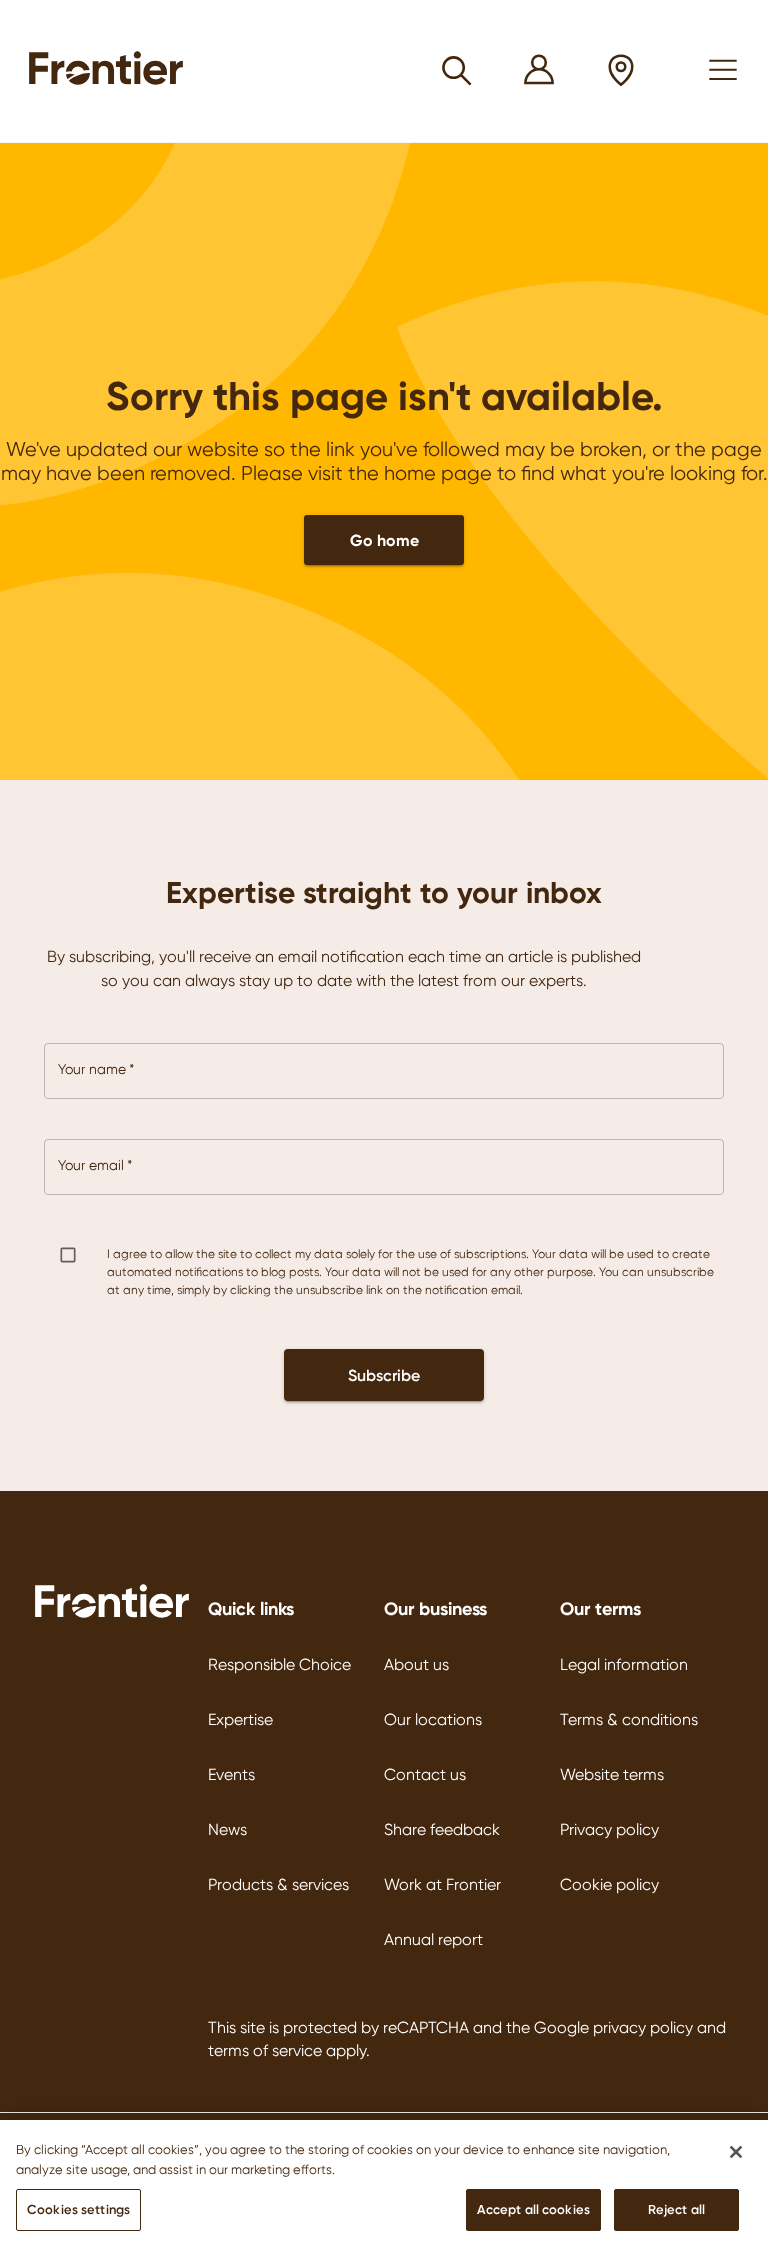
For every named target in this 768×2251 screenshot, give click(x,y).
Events (231, 1774)
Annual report (433, 1939)
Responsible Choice (279, 1664)
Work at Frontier (442, 1884)
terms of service (265, 2050)
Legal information (624, 1664)
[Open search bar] (457, 71)
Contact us (425, 1774)
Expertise (240, 1719)
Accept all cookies (533, 2209)
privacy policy (643, 2027)
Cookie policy (609, 1884)
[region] (384, 2185)
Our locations (433, 1719)
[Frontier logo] (112, 1615)
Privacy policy (609, 1829)
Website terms (612, 1774)
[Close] (736, 2152)
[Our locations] (621, 71)
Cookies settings (78, 2209)
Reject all (676, 2209)
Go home (384, 540)
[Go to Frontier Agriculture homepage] (112, 71)
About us (416, 1664)
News (227, 1829)
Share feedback (442, 1829)
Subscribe (384, 1375)
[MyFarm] (539, 71)
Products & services (278, 1884)
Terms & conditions (629, 1719)
